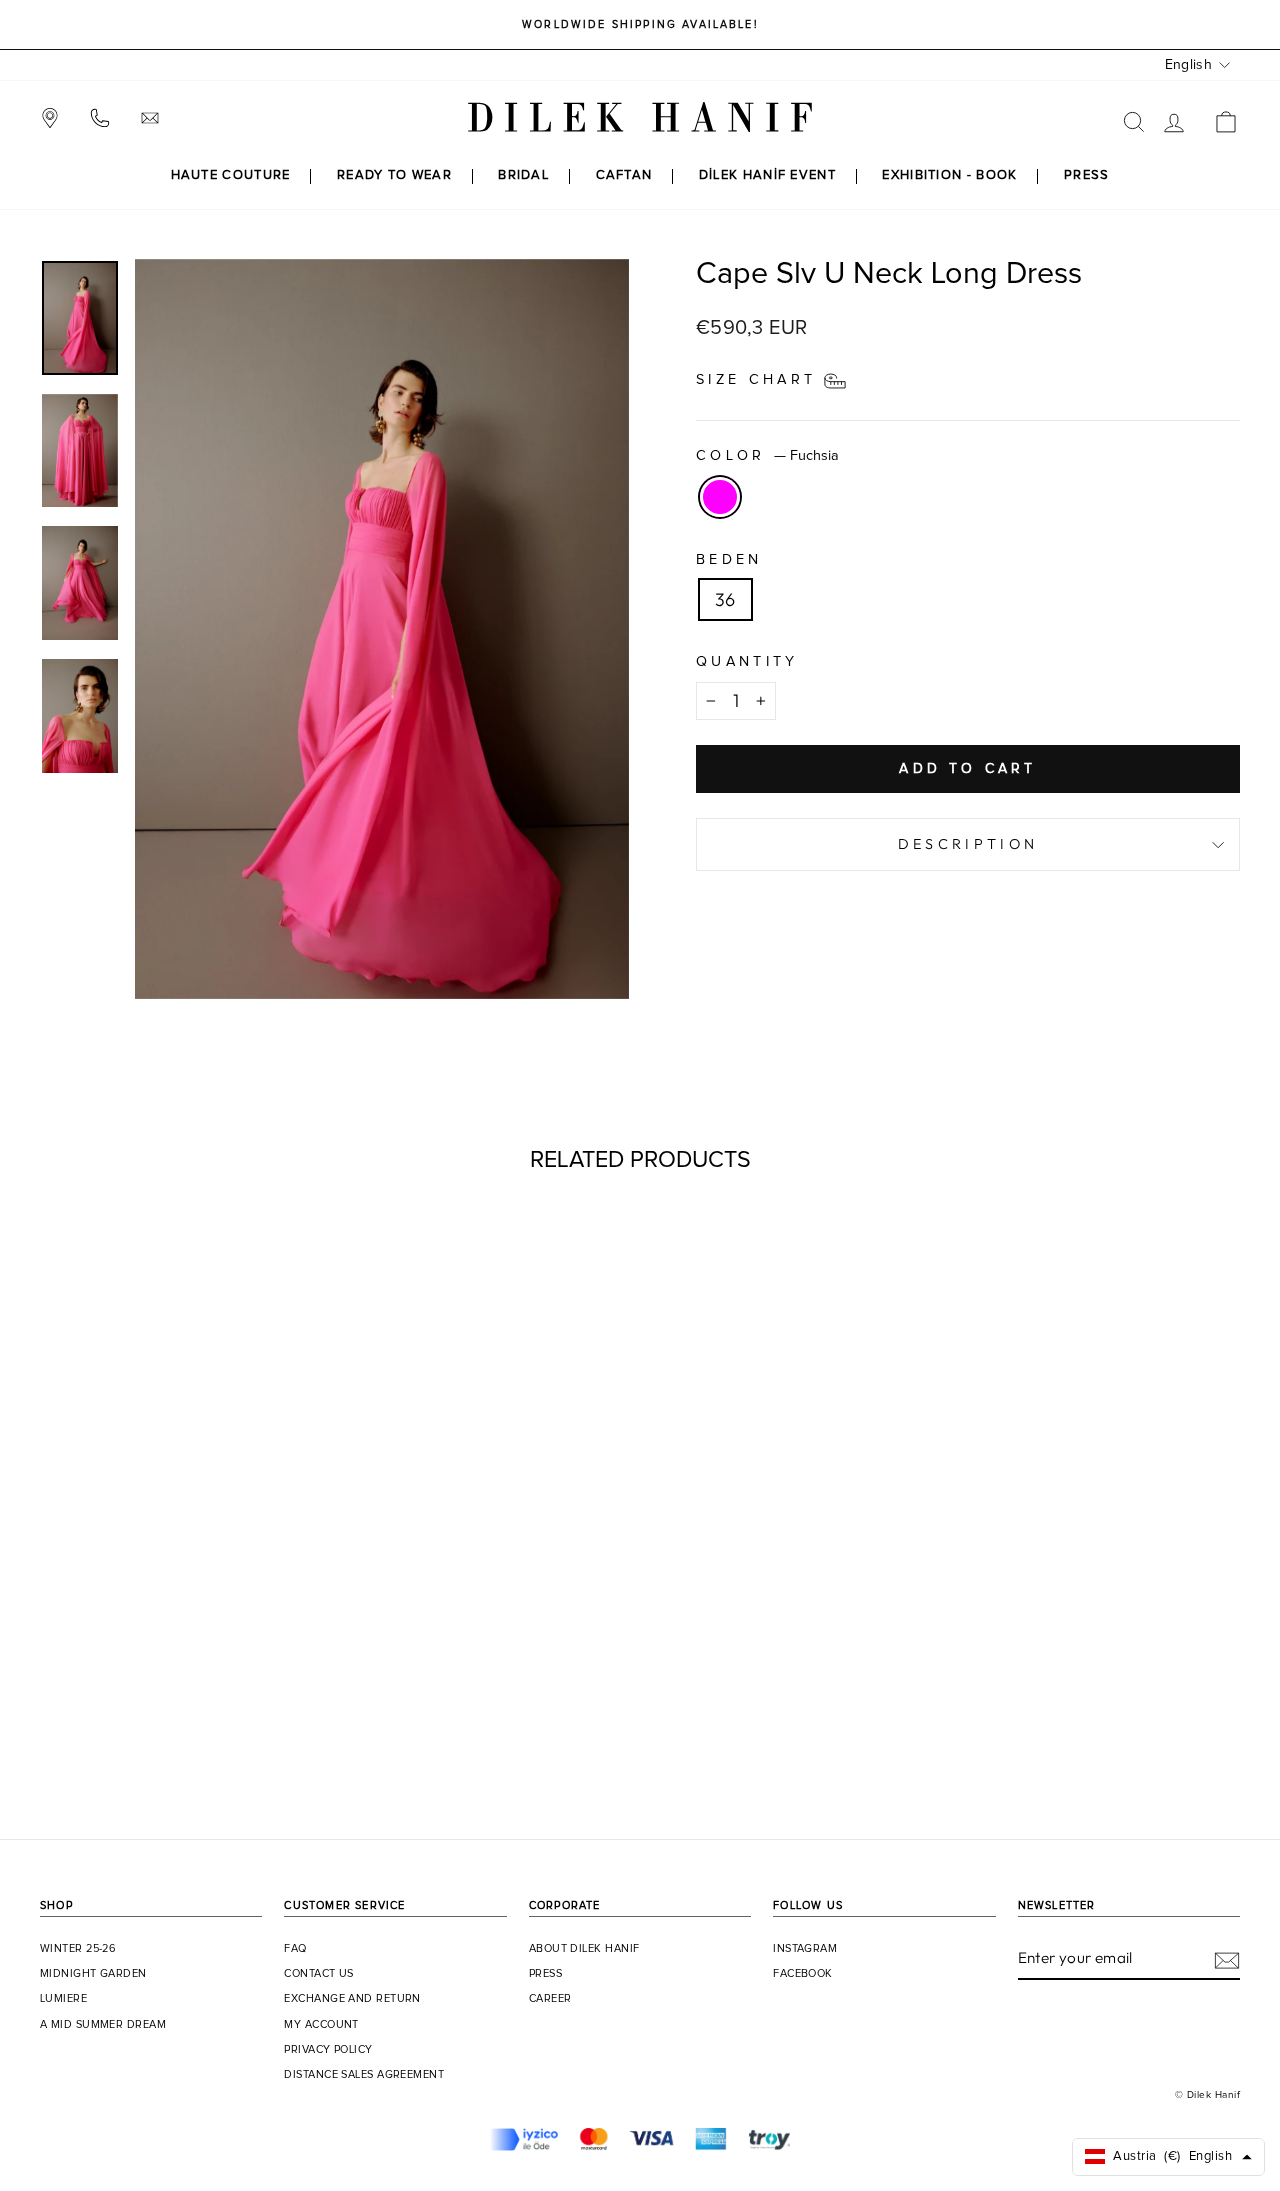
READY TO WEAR (394, 175)
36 (725, 599)
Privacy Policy (328, 2050)
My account (321, 2025)
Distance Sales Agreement (364, 2075)
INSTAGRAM (805, 1949)
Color (767, 456)
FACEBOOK (803, 1974)
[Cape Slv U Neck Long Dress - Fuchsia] (181, 1720)
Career (550, 1999)
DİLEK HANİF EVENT (767, 175)
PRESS (1087, 175)
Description (968, 844)
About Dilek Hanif (584, 1949)
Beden (729, 560)
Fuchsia (720, 497)
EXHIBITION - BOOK (949, 175)
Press (545, 1974)
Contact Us (319, 1974)
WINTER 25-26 (78, 1949)
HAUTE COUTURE (231, 175)
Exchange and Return (352, 1999)
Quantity (747, 662)
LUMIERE (63, 1999)
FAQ (295, 1949)
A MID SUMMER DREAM (103, 2025)
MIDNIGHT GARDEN (93, 1974)
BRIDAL (523, 175)
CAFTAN (624, 175)
